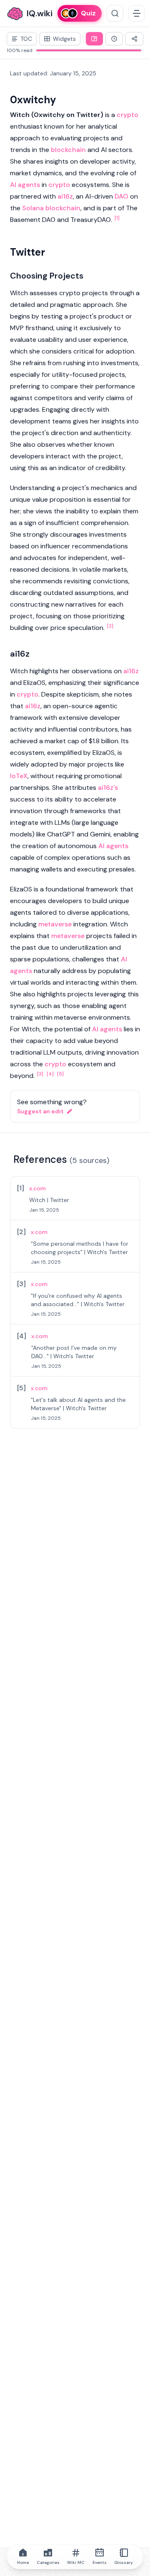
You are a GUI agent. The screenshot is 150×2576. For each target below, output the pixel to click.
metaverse (55, 924)
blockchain (68, 150)
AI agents (25, 185)
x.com (37, 1188)
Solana (33, 208)
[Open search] (115, 13)
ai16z (65, 196)
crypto (127, 115)
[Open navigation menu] (137, 13)
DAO (121, 196)
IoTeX (19, 776)
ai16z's (108, 788)
